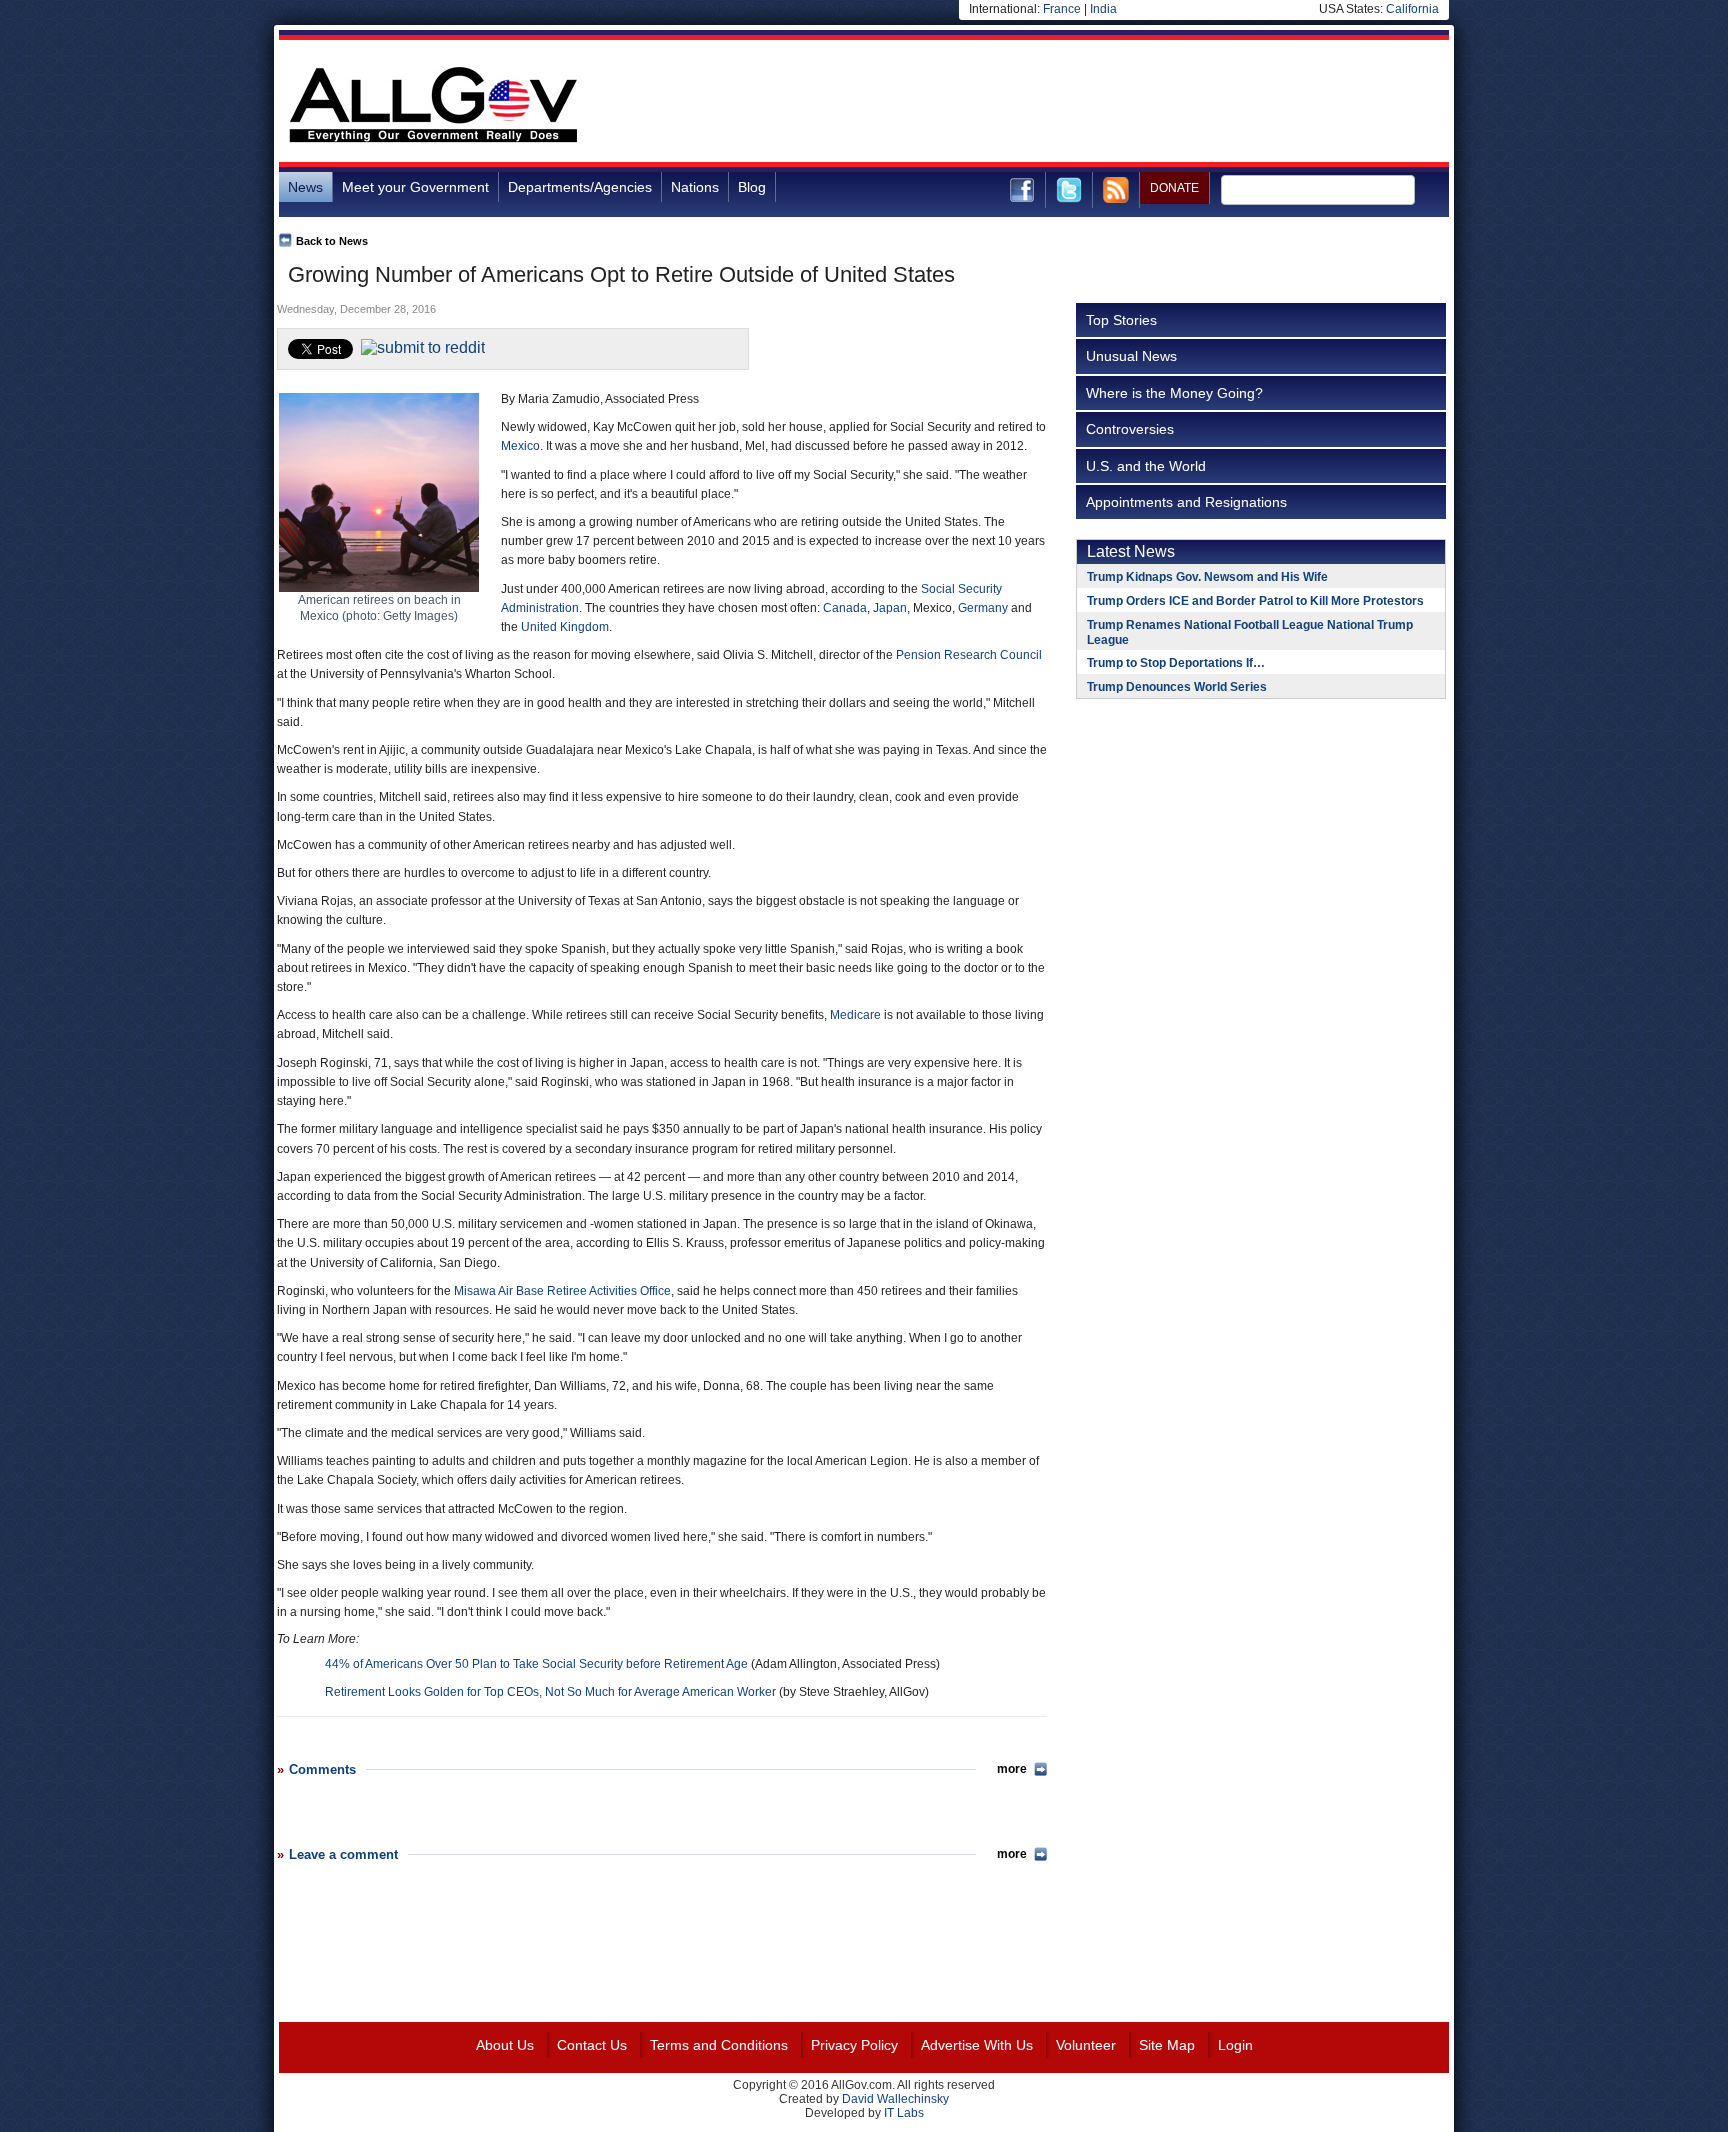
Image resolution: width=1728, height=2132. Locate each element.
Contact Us (592, 2045)
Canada (845, 608)
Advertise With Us (977, 2045)
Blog (752, 187)
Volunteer (1086, 2045)
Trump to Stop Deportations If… (1176, 663)
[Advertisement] (1085, 104)
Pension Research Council (969, 655)
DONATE (1174, 188)
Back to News (332, 241)
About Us (505, 2045)
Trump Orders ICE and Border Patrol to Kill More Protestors (1255, 601)
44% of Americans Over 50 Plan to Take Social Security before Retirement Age (536, 1664)
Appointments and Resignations (1186, 502)
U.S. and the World (1146, 466)
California (1412, 9)
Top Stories (1121, 320)
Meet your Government (415, 187)
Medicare (855, 1015)
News (305, 187)
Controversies (1130, 429)
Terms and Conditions (719, 2045)
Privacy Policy (854, 2045)
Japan (890, 608)
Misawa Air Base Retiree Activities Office (562, 1291)
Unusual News (1131, 356)
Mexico (520, 446)
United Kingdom (565, 627)
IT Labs (904, 2113)
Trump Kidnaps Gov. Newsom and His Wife (1207, 577)
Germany (983, 608)
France (1062, 9)
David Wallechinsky (895, 2099)
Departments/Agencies (580, 187)
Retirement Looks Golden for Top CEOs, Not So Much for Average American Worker (550, 1692)
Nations (695, 187)
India (1103, 9)
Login (1235, 2045)
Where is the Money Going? (1174, 393)
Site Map (1167, 2045)
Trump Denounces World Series (1177, 687)
